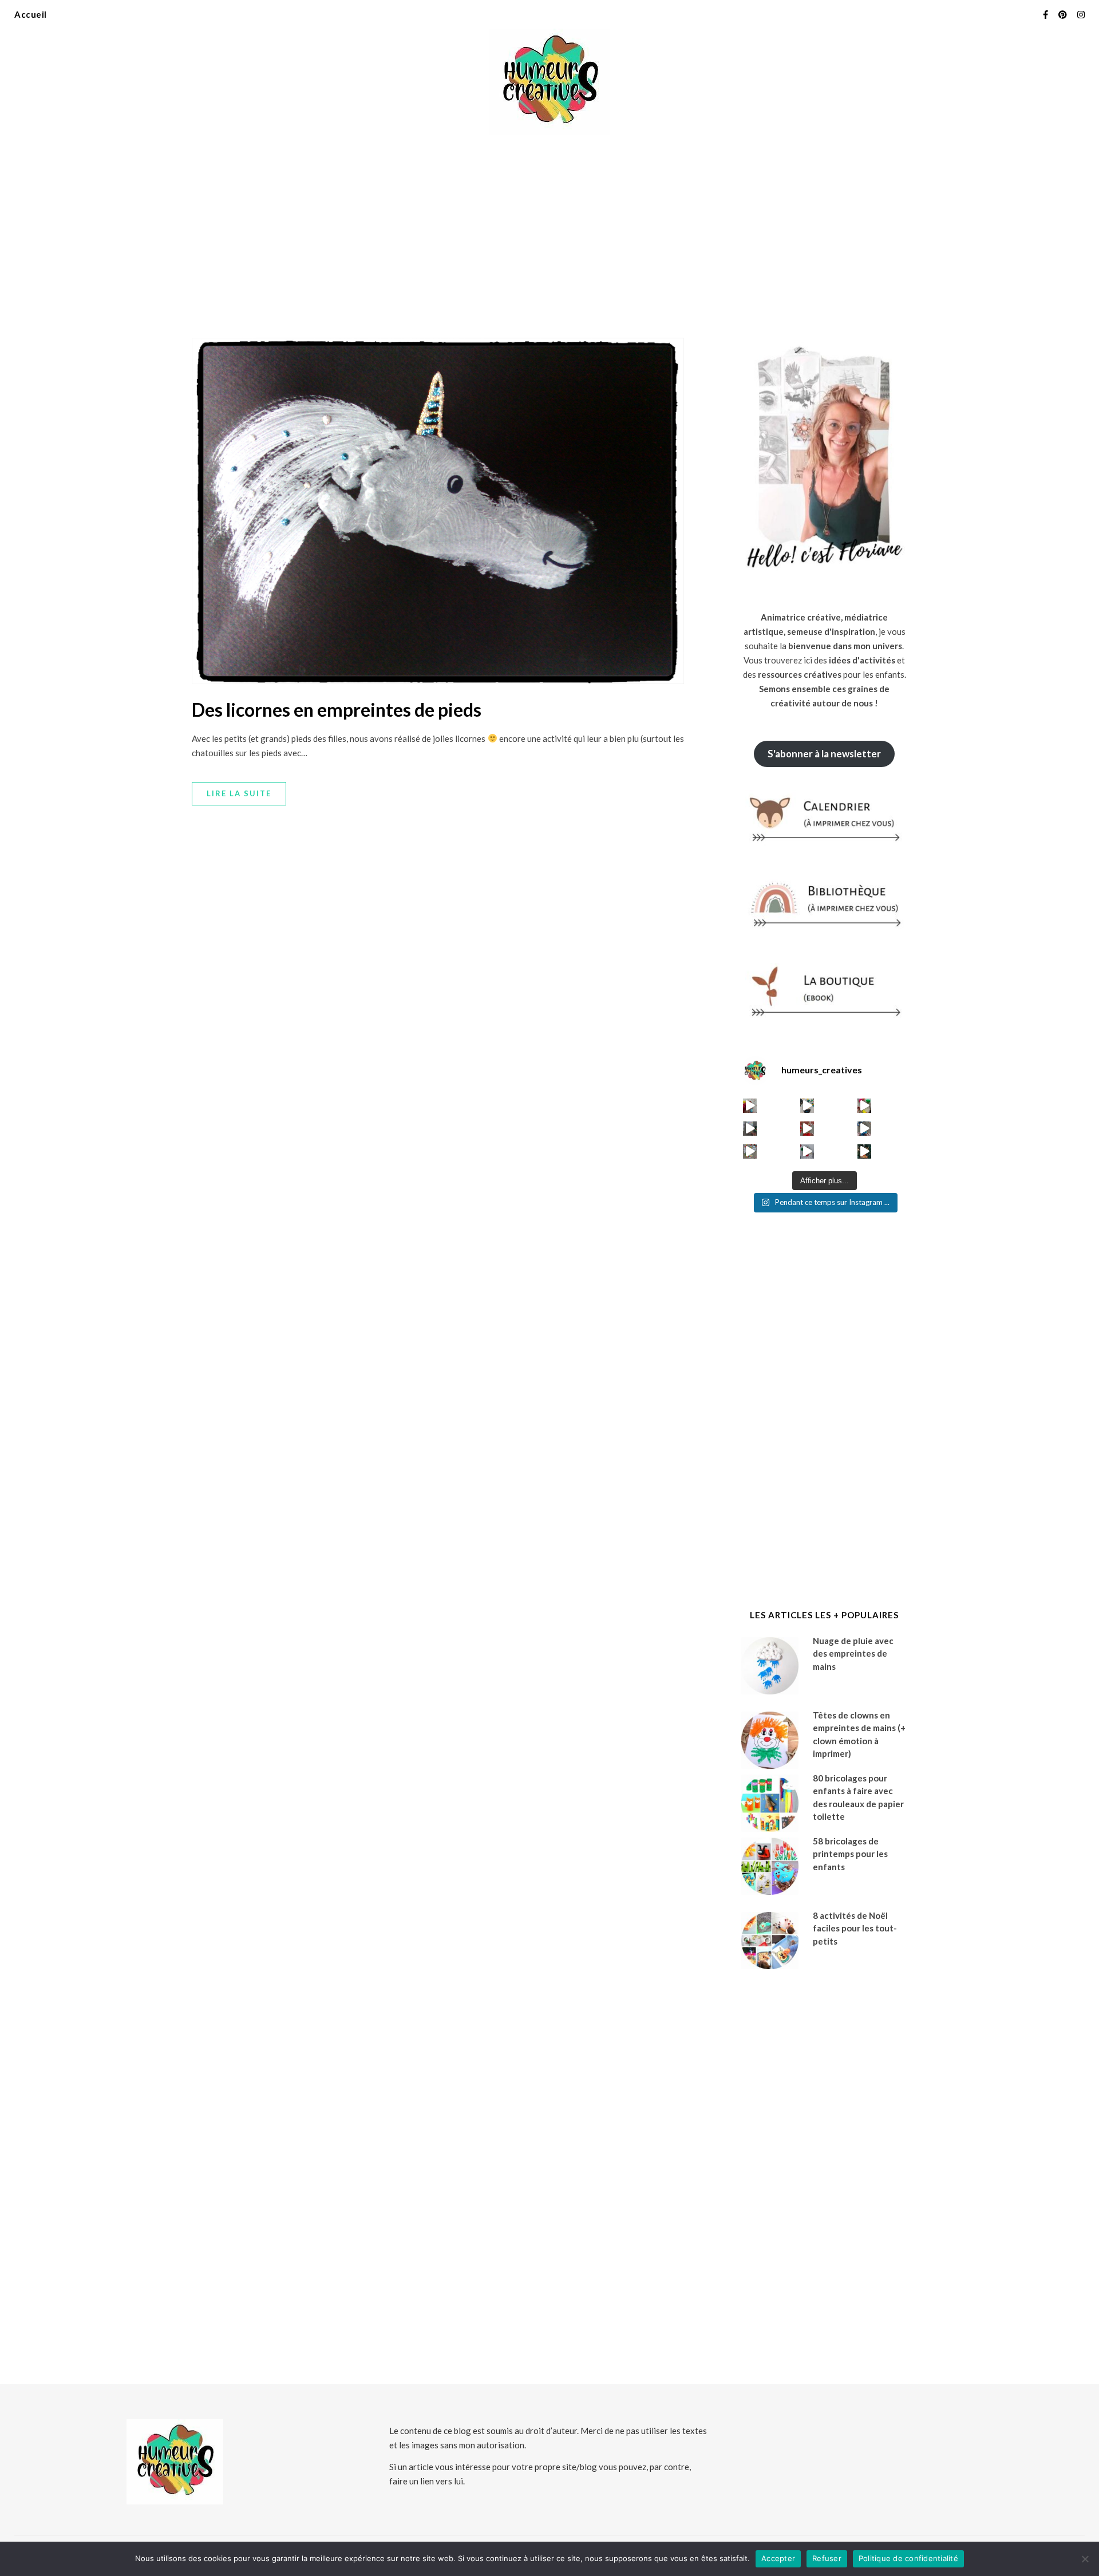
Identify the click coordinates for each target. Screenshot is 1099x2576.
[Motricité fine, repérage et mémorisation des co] (750, 1129)
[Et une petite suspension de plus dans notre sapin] (865, 1151)
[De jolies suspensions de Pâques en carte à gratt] (807, 1106)
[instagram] (1081, 14)
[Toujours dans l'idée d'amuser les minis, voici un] (807, 1129)
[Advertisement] (549, 229)
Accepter (778, 2558)
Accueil (31, 14)
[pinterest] (1064, 14)
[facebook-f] (1046, 14)
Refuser (827, 2558)
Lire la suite (239, 793)
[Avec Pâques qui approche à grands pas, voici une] (865, 1106)
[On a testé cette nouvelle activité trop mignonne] (865, 1129)
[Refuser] (1085, 2559)
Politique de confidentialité (908, 2558)
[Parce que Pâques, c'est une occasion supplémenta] (750, 1106)
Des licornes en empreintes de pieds (337, 710)
